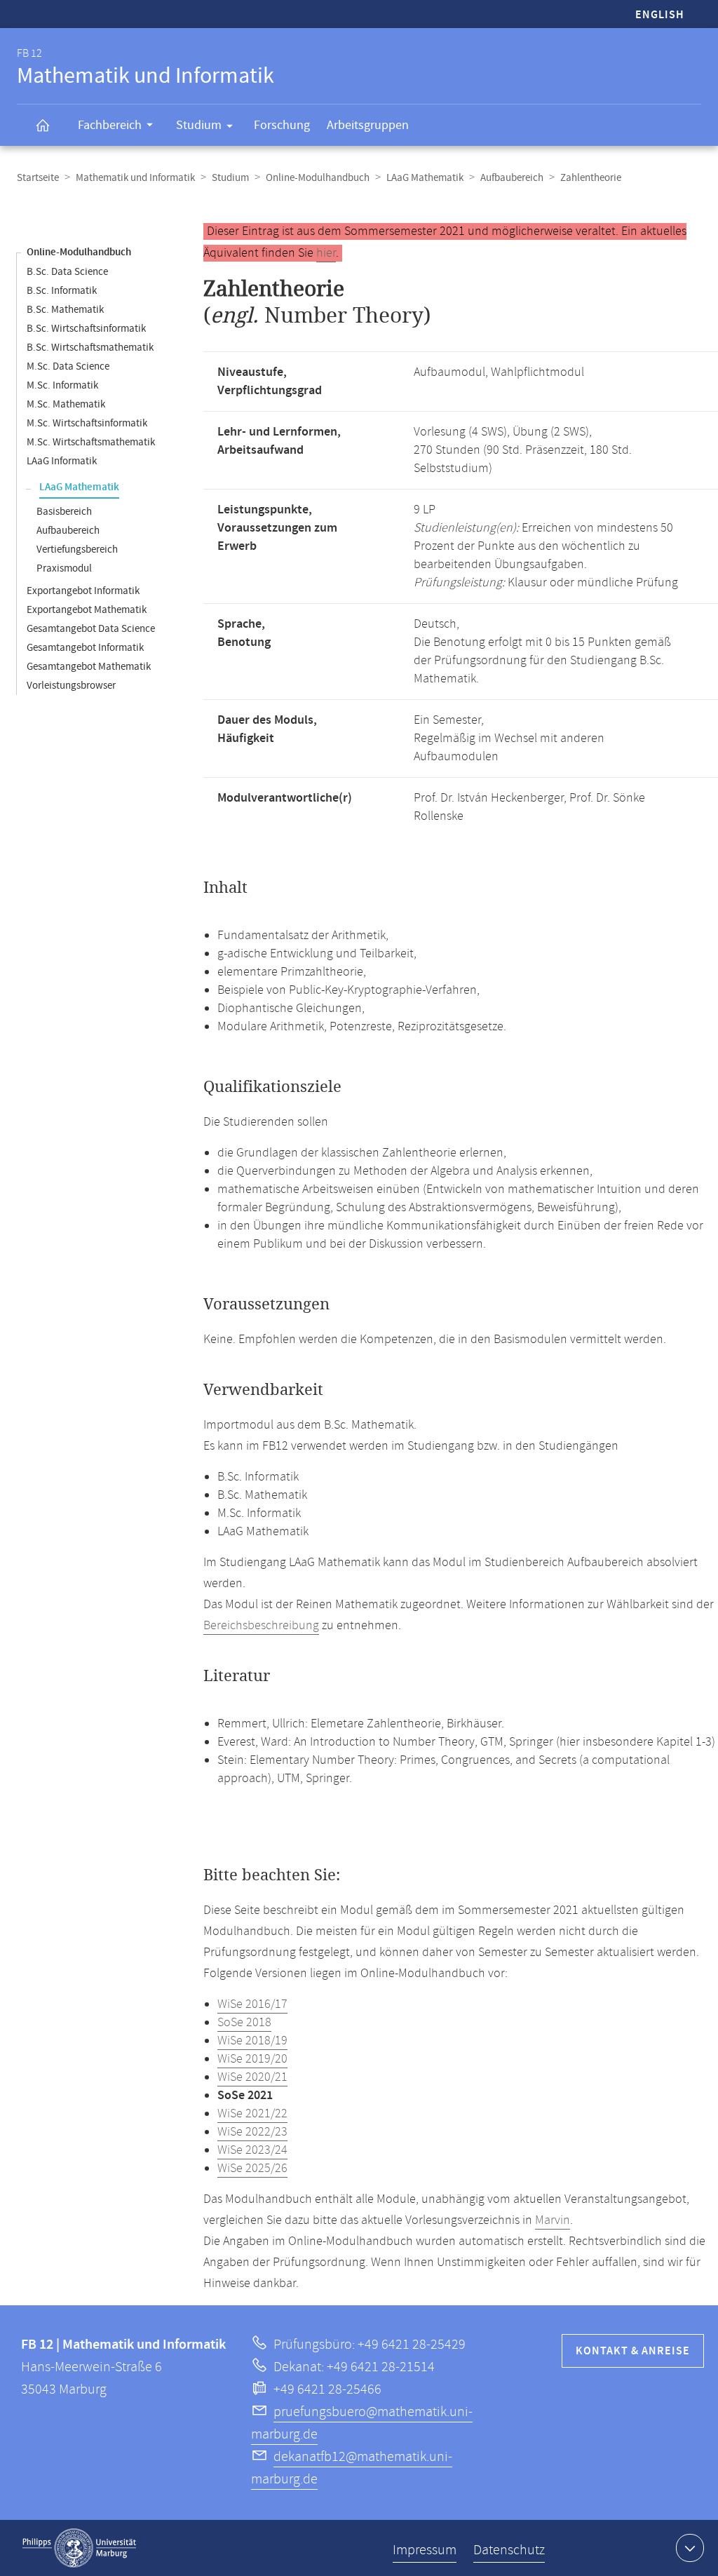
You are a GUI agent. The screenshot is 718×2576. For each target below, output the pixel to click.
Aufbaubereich (512, 178)
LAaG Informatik (62, 461)
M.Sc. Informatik (62, 385)
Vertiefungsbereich (77, 549)
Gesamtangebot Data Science (91, 629)
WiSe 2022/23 (252, 2132)
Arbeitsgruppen (368, 125)
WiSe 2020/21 (252, 2077)
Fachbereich (110, 125)
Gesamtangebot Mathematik (89, 667)
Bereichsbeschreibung (261, 1626)
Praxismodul (64, 568)
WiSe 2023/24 (252, 2150)
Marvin (553, 2220)
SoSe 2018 (244, 2023)
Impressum (425, 2550)
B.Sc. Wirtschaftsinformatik (86, 329)
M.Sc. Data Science (68, 366)
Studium (199, 125)
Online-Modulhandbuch (318, 178)
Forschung (282, 125)
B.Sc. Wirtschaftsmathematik (90, 348)
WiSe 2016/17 (252, 2004)
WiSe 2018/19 (252, 2041)
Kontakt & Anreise (633, 2351)
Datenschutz (509, 2550)
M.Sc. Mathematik (66, 404)
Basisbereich (64, 512)
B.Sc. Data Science (67, 272)
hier (326, 253)
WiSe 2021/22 (252, 2114)
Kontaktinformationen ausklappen (690, 2548)
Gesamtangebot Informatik (85, 648)
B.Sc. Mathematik (65, 310)
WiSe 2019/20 (252, 2059)
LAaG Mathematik (425, 178)
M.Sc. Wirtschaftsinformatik (87, 423)
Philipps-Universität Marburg (79, 2548)
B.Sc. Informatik (62, 291)
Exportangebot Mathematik (87, 610)
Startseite (38, 178)
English (660, 15)
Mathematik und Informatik (135, 178)
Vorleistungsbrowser (71, 686)
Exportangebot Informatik (83, 591)
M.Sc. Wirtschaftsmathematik (91, 442)
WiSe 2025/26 (252, 2169)
